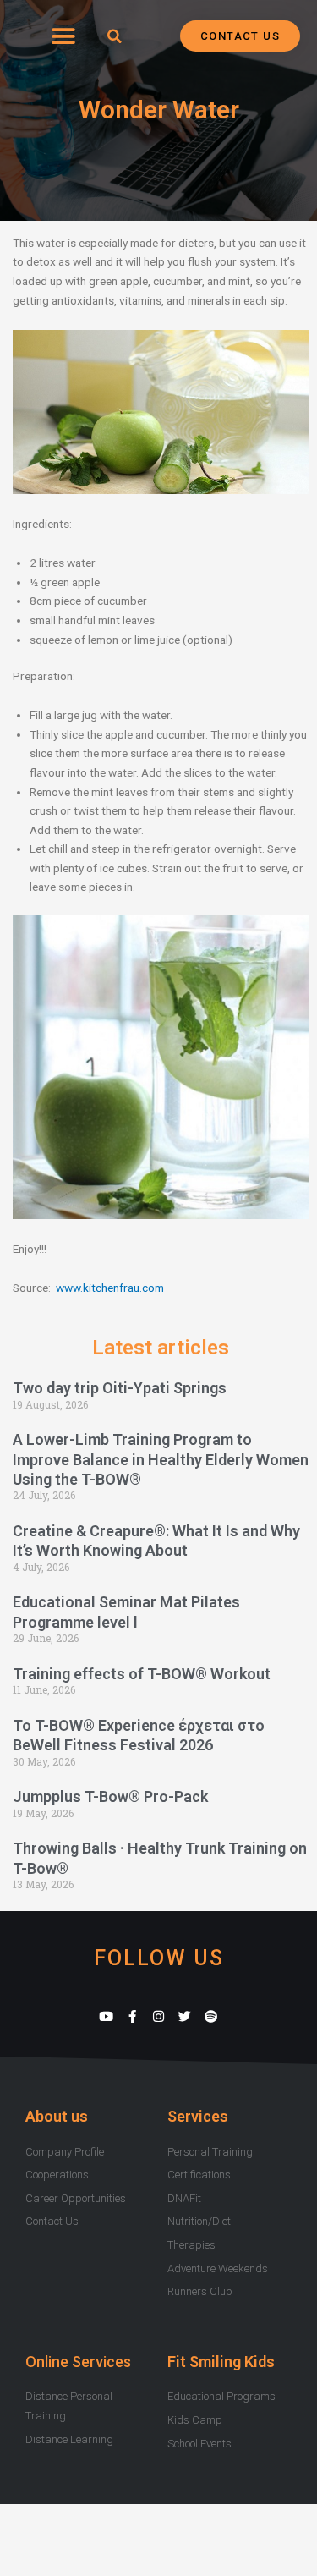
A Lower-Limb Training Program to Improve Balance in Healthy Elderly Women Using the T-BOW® (161, 1459)
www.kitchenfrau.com (110, 1288)
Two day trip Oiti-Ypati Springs (120, 1388)
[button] (63, 36)
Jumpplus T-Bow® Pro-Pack (110, 1796)
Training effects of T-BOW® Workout (142, 1674)
